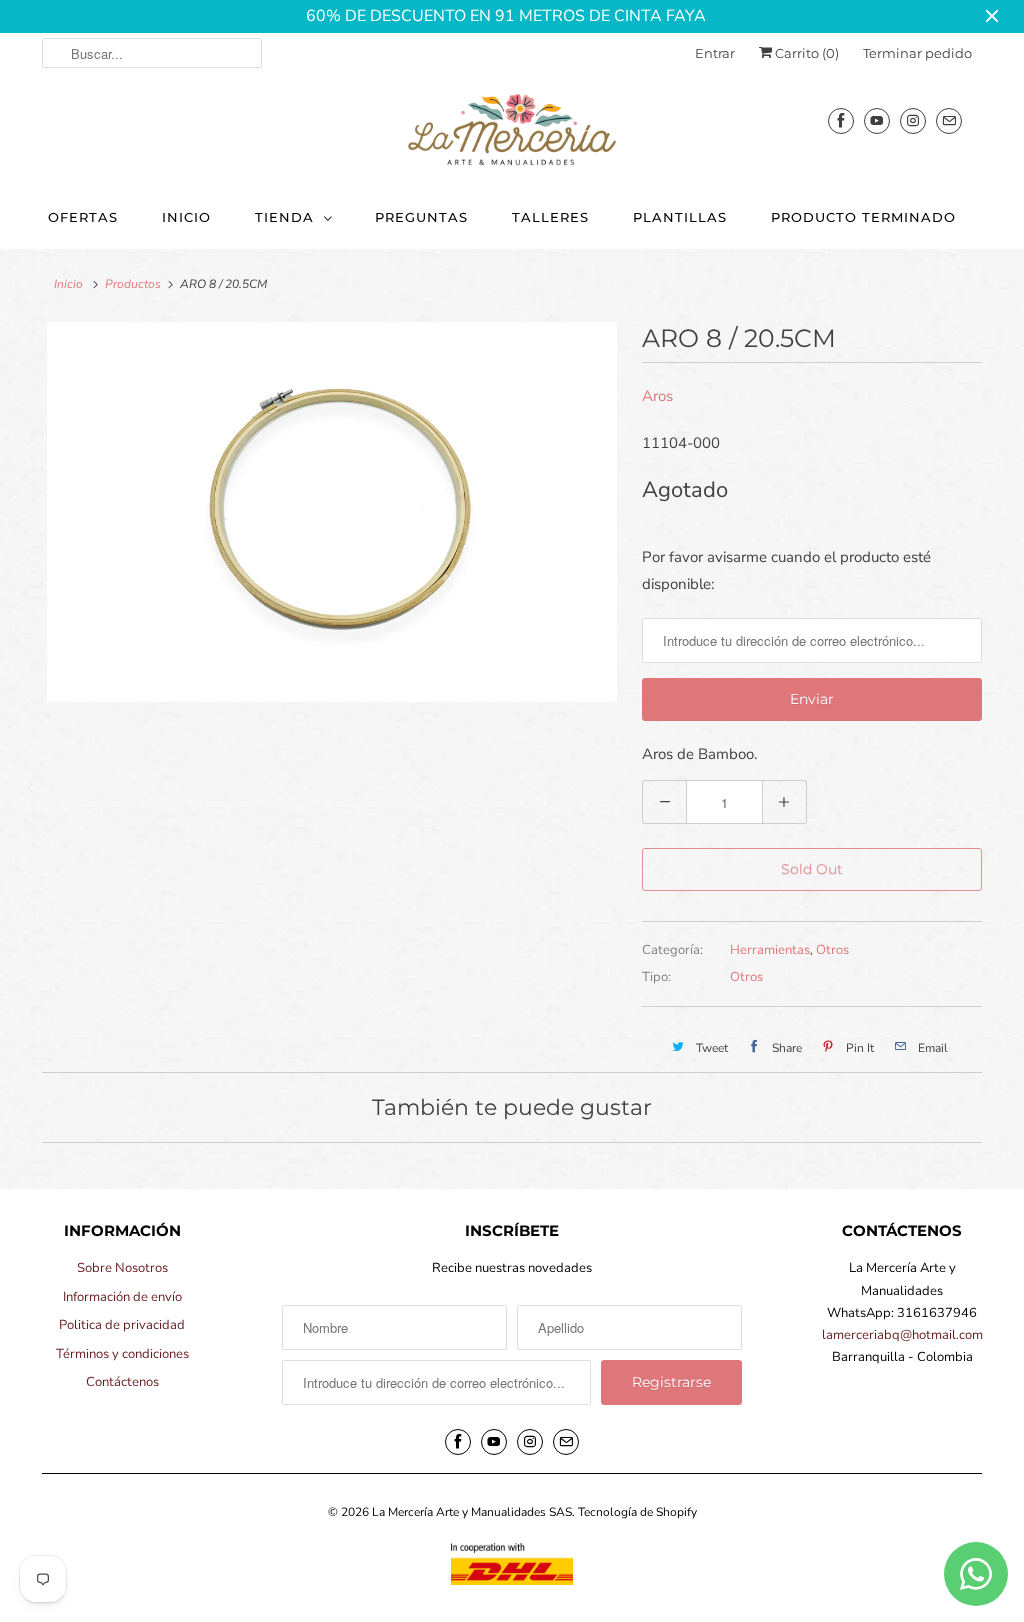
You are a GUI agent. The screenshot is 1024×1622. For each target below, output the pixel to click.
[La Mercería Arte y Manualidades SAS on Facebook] (841, 120)
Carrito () (805, 53)
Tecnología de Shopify (637, 1512)
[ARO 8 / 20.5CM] (332, 512)
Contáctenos (122, 1382)
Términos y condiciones (122, 1354)
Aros (657, 396)
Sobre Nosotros (122, 1268)
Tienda (284, 217)
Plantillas (680, 217)
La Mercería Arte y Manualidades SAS (472, 1512)
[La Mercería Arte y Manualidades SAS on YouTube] (877, 120)
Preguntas (421, 217)
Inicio (186, 217)
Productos (133, 284)
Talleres (550, 217)
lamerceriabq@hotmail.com (902, 1335)
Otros (832, 950)
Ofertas (83, 217)
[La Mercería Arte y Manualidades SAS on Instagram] (913, 120)
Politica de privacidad (122, 1325)
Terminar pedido (917, 53)
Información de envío (122, 1297)
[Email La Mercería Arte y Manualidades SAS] (949, 120)
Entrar (715, 53)
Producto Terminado (863, 217)
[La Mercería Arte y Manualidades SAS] (512, 131)
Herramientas (770, 950)
